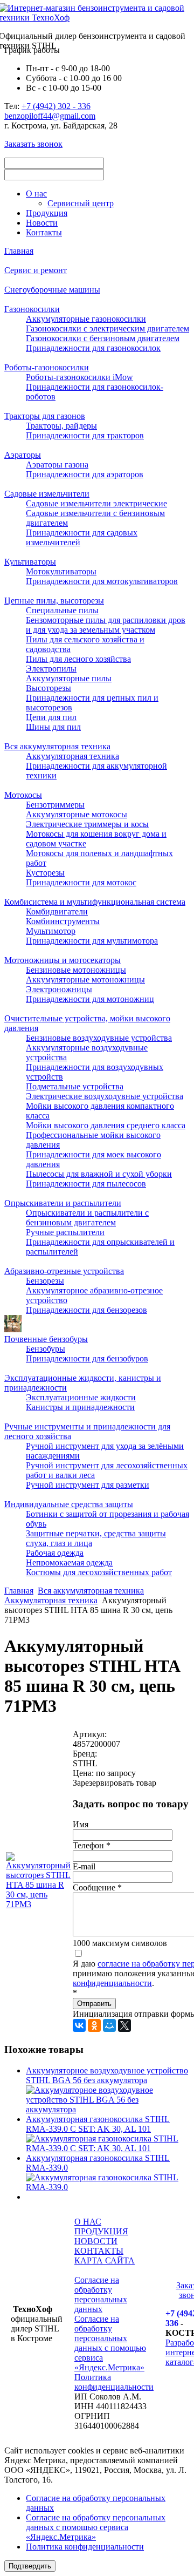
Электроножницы (59, 989)
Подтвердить (30, 2566)
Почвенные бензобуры (46, 1339)
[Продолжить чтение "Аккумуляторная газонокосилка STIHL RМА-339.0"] (108, 2187)
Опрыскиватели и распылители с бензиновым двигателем (87, 1218)
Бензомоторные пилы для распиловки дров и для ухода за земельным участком (106, 625)
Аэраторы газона (57, 465)
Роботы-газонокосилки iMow (79, 377)
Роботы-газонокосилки (47, 367)
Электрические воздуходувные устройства (105, 1096)
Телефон (92, 1845)
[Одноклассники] (94, 2025)
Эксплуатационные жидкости (81, 1397)
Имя (81, 1824)
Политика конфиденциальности (114, 2382)
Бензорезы (45, 1281)
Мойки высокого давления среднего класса (106, 1125)
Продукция (47, 213)
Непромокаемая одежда (69, 1562)
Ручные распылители (65, 1232)
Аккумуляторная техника (72, 756)
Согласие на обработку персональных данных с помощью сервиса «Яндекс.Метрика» (110, 2343)
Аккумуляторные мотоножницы (85, 979)
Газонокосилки (32, 309)
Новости (42, 223)
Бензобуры (46, 1349)
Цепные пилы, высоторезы (54, 601)
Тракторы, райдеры (61, 426)
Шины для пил (53, 727)
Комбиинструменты (63, 921)
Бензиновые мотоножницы (76, 970)
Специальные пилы (62, 610)
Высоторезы (48, 688)
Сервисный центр (81, 203)
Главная (19, 251)
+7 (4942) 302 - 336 (56, 106)
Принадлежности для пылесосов (86, 1184)
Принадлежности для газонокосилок (93, 348)
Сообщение (97, 1887)
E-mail (84, 1866)
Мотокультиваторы (61, 571)
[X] (124, 2025)
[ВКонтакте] (79, 2025)
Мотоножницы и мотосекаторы (63, 960)
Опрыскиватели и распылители (63, 1203)
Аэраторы (23, 455)
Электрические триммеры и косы (87, 824)
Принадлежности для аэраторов (85, 474)
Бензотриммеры (55, 805)
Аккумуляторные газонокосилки (86, 319)
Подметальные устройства (75, 1086)
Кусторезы (45, 873)
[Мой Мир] (109, 2025)
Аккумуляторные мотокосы (77, 814)
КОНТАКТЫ (99, 2251)
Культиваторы (30, 562)
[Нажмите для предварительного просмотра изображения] (38, 1904)
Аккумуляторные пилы (69, 678)
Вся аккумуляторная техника (57, 746)
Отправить (94, 2004)
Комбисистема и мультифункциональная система (95, 902)
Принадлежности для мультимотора (92, 941)
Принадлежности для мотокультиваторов (102, 581)
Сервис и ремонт (36, 270)
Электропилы (51, 669)
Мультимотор (51, 931)
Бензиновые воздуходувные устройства (99, 1038)
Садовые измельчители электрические (96, 503)
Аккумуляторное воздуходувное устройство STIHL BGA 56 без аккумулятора (107, 2075)
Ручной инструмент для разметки (88, 1485)
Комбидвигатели (57, 911)
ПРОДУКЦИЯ (101, 2231)
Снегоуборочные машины (52, 290)
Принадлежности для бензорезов (86, 1310)
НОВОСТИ (96, 2241)
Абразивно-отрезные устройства (64, 1271)
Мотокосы (23, 795)
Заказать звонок (33, 144)
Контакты (44, 232)
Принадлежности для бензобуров (87, 1358)
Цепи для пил (51, 717)
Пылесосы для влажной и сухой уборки (99, 1174)
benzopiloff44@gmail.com (50, 116)
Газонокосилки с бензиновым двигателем (103, 338)
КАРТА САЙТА (105, 2260)
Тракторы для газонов (45, 416)
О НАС (88, 2222)
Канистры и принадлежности (80, 1407)
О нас (36, 194)
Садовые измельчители (47, 494)
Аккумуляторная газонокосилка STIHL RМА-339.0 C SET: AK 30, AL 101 (98, 2124)
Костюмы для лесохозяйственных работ (99, 1572)
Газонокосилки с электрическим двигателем (108, 328)
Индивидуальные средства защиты (69, 1504)
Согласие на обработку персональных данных (101, 2294)
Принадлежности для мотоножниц (90, 999)
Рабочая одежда (55, 1553)
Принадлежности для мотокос (81, 882)
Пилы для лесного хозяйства (78, 659)
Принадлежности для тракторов (85, 435)
